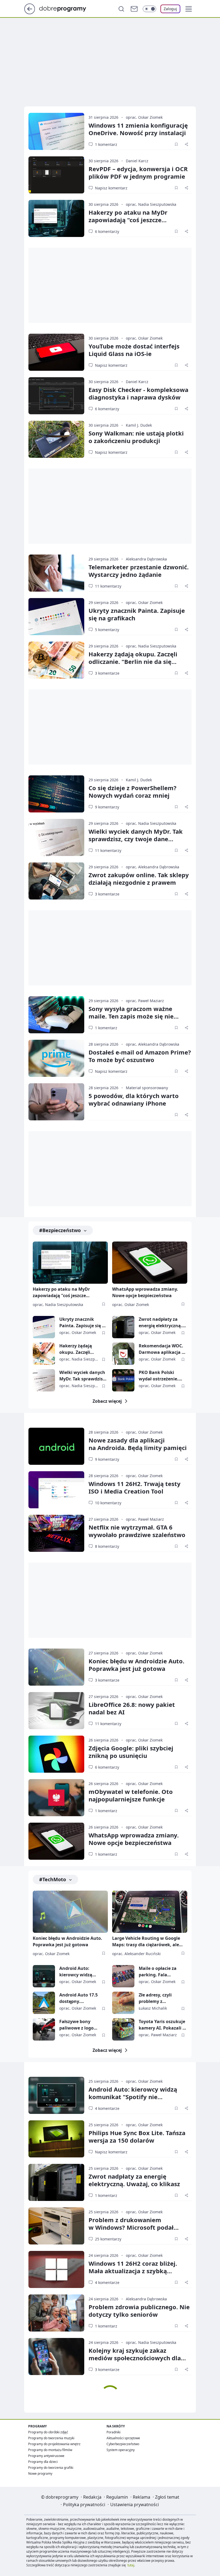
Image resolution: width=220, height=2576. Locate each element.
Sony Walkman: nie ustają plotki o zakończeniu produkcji (136, 437)
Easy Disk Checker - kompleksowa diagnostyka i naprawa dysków (138, 393)
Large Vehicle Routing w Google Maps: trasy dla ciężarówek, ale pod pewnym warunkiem (146, 1942)
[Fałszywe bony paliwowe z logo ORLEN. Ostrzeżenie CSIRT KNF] (44, 2029)
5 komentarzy (107, 630)
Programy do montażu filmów (50, 2450)
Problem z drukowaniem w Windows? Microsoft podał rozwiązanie (131, 2227)
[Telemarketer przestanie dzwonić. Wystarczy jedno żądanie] (56, 573)
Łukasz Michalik (153, 2008)
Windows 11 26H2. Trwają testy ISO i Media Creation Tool (135, 1487)
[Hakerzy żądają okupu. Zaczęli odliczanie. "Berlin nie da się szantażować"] (56, 660)
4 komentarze (107, 2108)
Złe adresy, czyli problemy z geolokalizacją (155, 1998)
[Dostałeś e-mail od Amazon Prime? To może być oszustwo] (56, 1058)
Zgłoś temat (167, 2497)
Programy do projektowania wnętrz (54, 2444)
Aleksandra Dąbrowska (146, 559)
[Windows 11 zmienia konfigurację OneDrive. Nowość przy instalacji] (56, 131)
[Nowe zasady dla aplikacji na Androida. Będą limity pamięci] (56, 1446)
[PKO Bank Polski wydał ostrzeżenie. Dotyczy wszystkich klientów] (123, 1380)
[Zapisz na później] (176, 144)
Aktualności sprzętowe (123, 2438)
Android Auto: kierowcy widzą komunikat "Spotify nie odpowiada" (80, 1972)
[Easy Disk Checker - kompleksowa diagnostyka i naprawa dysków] (56, 396)
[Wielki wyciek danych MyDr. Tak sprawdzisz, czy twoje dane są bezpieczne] (56, 837)
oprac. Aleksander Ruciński (136, 1954)
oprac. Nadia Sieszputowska (151, 204)
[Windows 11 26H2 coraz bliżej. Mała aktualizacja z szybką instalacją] (56, 2269)
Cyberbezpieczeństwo (123, 2444)
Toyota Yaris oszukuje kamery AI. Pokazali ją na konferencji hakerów (163, 2025)
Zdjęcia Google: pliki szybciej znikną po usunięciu (131, 1752)
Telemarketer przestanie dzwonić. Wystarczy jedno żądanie (139, 571)
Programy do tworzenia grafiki (51, 2468)
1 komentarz (106, 144)
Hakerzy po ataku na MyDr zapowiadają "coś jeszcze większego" (128, 220)
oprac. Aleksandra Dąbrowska (153, 867)
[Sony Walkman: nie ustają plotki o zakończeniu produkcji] (56, 439)
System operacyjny (121, 2450)
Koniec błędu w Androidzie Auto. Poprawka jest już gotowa (136, 1665)
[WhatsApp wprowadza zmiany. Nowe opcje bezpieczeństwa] (150, 1263)
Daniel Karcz (137, 161)
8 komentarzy (107, 1546)
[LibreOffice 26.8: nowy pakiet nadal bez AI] (56, 1711)
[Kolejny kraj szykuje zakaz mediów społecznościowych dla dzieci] (56, 2356)
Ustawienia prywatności (135, 2505)
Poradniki (113, 2432)
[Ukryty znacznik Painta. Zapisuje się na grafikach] (56, 617)
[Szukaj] (121, 9)
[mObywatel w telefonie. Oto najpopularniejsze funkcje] (56, 1798)
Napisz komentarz (111, 188)
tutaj (131, 2565)
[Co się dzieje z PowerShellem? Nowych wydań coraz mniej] (56, 794)
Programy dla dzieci (43, 2462)
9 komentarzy (107, 807)
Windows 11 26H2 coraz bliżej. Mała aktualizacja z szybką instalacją (133, 2271)
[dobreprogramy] (67, 8)
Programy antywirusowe (46, 2456)
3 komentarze (107, 673)
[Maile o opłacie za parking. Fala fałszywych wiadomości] (123, 1976)
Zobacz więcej (107, 1401)
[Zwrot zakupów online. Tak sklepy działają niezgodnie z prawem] (56, 881)
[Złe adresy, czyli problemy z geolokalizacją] (123, 2003)
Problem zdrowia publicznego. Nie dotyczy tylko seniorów (139, 2311)
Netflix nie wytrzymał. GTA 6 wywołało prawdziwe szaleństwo (137, 1531)
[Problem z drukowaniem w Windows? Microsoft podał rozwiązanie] (56, 2226)
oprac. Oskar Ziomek (144, 117)
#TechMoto (53, 1879)
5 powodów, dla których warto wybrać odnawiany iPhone (134, 1099)
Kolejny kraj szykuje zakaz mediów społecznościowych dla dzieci (135, 2358)
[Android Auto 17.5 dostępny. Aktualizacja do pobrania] (44, 2003)
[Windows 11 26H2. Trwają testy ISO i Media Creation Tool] (56, 1490)
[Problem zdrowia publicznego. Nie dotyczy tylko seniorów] (56, 2313)
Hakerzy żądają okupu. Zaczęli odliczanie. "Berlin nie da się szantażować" (133, 661)
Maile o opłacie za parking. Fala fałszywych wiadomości (158, 1972)
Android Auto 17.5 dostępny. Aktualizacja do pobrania (78, 1998)
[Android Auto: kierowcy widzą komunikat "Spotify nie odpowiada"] (44, 1976)
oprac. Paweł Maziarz (145, 1001)
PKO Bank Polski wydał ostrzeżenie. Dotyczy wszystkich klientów (159, 1376)
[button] (189, 9)
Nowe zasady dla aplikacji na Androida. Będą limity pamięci (138, 1444)
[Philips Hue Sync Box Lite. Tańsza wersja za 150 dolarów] (56, 2139)
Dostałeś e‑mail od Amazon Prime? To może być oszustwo (140, 1056)
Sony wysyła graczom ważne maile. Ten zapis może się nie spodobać (131, 1016)
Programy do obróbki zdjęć (48, 2432)
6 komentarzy (107, 231)
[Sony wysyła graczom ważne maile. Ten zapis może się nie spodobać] (56, 1015)
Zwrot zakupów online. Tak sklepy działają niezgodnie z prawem (139, 879)
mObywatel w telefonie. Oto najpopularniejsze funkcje (131, 1795)
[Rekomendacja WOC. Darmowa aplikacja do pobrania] (123, 1354)
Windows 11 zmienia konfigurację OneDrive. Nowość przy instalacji (138, 129)
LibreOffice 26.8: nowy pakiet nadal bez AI (132, 1708)
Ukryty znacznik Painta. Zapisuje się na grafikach (137, 614)
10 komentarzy (108, 1503)
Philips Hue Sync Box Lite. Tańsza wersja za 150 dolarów (137, 2136)
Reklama (142, 2497)
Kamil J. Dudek (139, 425)
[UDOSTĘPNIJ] (186, 144)
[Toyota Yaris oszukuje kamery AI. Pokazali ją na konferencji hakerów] (123, 2029)
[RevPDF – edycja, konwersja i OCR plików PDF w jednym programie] (56, 175)
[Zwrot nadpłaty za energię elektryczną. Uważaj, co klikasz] (123, 1327)
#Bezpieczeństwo (60, 1230)
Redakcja (92, 2497)
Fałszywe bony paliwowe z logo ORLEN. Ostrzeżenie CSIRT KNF (80, 2025)
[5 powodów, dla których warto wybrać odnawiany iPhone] (56, 1102)
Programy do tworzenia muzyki (51, 2438)
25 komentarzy (108, 2239)
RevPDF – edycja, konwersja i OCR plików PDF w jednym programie (138, 172)
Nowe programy (40, 2474)
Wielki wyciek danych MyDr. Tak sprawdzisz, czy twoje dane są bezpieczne (136, 839)
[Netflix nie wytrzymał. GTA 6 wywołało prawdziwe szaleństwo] (56, 1533)
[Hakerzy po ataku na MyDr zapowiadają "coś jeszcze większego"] (56, 218)
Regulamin (117, 2497)
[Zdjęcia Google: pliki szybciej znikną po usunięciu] (56, 1754)
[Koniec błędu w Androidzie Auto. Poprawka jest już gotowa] (56, 1667)
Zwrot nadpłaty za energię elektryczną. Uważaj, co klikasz (160, 1323)
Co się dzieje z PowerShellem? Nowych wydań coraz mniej (133, 791)
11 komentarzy (108, 586)
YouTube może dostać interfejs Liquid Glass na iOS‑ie (134, 350)
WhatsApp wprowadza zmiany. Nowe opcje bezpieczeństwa (145, 1292)
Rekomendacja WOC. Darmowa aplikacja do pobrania (163, 1349)
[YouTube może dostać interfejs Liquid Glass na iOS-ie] (56, 352)
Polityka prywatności (84, 2505)
